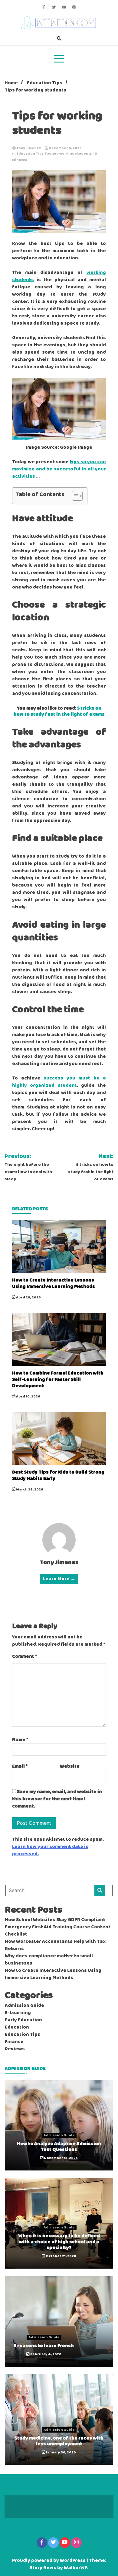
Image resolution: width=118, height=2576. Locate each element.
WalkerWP (75, 2568)
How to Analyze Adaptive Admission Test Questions (59, 2147)
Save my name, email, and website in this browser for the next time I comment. (57, 1799)
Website (70, 1766)
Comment (25, 1657)
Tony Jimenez (29, 148)
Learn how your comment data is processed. (50, 1850)
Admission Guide (25, 2006)
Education (17, 2027)
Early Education (23, 2020)
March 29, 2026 (29, 1490)
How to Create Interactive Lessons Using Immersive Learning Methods (54, 1283)
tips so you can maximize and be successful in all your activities (59, 469)
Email (20, 1766)
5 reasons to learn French (44, 2346)
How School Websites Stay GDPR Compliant (55, 1920)
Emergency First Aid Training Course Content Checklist (58, 1931)
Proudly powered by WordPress (49, 2561)
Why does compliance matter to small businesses (49, 1960)
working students (76, 154)
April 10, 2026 (28, 1397)
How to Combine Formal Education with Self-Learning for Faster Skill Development (58, 1379)
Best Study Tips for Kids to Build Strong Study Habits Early (58, 1475)
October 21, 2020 (61, 2256)
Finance (14, 2042)
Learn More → (59, 1579)
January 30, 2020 (61, 2452)
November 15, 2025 (61, 2158)
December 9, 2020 (65, 148)
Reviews (15, 2049)
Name (20, 1740)
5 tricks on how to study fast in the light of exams (59, 711)
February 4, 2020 (46, 2354)
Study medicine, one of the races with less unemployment (59, 2441)
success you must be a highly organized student (59, 1082)
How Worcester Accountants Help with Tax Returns (55, 1945)
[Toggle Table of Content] (74, 496)
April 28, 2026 (28, 1298)
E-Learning (18, 2013)
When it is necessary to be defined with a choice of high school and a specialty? (59, 2242)
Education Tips (30, 154)
